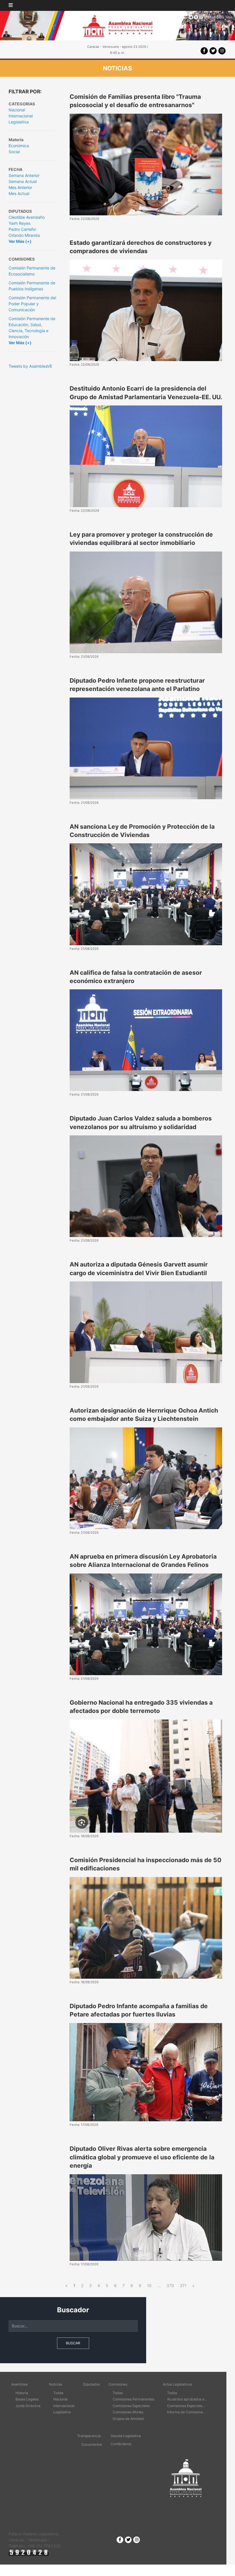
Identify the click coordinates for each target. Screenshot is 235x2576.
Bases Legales (27, 2399)
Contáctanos (121, 2444)
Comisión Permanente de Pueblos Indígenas (32, 286)
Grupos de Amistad (128, 2419)
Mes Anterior (20, 187)
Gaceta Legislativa (126, 2436)
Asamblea (19, 2384)
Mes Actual (19, 193)
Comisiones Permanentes (133, 2399)
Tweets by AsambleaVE (30, 366)
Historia (22, 2393)
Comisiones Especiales (131, 2406)
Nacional (17, 110)
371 (183, 2285)
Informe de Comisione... (186, 2412)
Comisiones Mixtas (128, 2412)
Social (14, 152)
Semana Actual (23, 181)
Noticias (56, 2384)
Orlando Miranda (24, 235)
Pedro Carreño (22, 229)
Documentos (92, 2444)
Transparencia (89, 2436)
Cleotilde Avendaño (27, 217)
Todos (172, 2393)
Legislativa (19, 122)
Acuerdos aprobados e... (187, 2399)
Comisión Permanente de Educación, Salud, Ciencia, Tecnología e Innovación (32, 328)
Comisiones (118, 2384)
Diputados (91, 2384)
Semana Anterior (24, 175)
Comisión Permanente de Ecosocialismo (32, 271)
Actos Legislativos (177, 2384)
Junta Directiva (28, 2406)
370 (170, 2285)
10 (149, 2285)
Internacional (21, 116)
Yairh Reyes (19, 223)
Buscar (73, 2343)
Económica (19, 146)
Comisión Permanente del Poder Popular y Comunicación (32, 304)
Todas (58, 2393)
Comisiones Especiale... (186, 2406)
